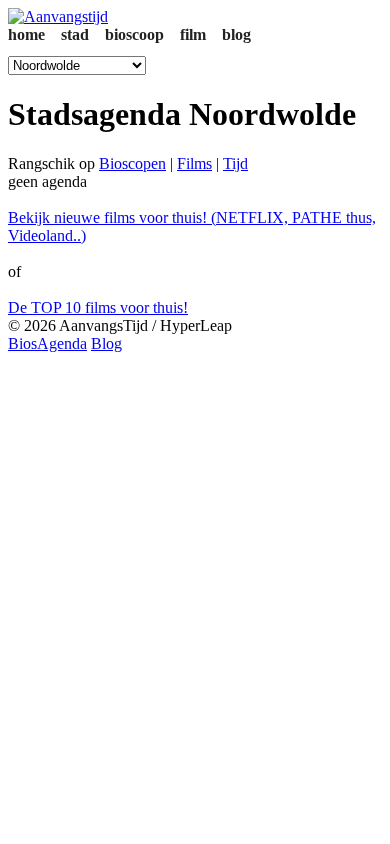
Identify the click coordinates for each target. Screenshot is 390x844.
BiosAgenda (47, 343)
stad (75, 34)
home (26, 34)
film (193, 34)
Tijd (235, 163)
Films (194, 163)
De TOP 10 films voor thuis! (98, 307)
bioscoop (134, 34)
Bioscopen (132, 163)
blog (236, 34)
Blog (106, 343)
